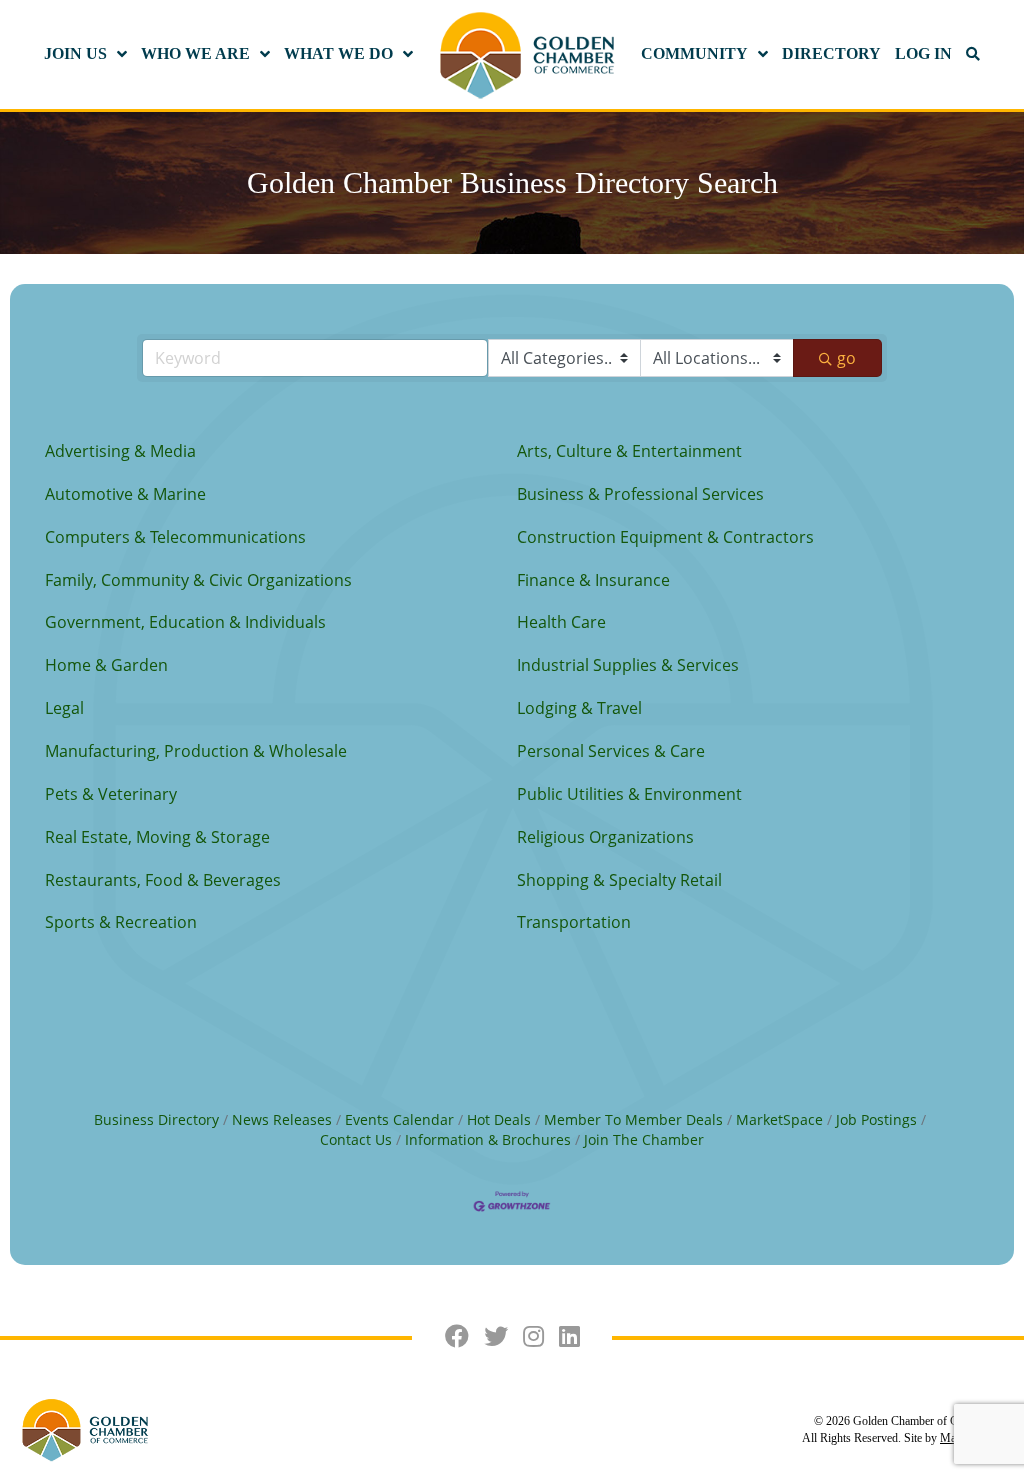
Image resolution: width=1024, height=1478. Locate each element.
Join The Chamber (644, 1139)
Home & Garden (106, 665)
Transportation (574, 922)
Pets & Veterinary (111, 794)
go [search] (846, 358)
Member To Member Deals (633, 1119)
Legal (64, 708)
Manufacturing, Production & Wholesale (196, 751)
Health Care (561, 622)
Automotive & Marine (125, 494)
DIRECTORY (831, 53)
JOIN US (75, 53)
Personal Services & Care (611, 751)
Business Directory (156, 1119)
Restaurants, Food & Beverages (163, 880)
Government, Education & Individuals (185, 622)
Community (694, 53)
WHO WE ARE (195, 53)
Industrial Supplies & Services (628, 665)
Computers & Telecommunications (175, 537)
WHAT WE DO (338, 53)
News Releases (282, 1119)
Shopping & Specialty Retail (619, 880)
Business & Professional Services (640, 494)
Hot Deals (499, 1119)
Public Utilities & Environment (629, 794)
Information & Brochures (488, 1139)
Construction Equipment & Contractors (665, 537)
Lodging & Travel (579, 708)
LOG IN (923, 53)
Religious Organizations (605, 837)
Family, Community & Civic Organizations (198, 580)
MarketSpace (779, 1119)
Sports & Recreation (121, 922)
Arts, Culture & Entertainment (629, 451)
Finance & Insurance (593, 580)
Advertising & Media (120, 451)
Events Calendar (399, 1119)
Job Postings (876, 1119)
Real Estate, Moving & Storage (157, 837)
